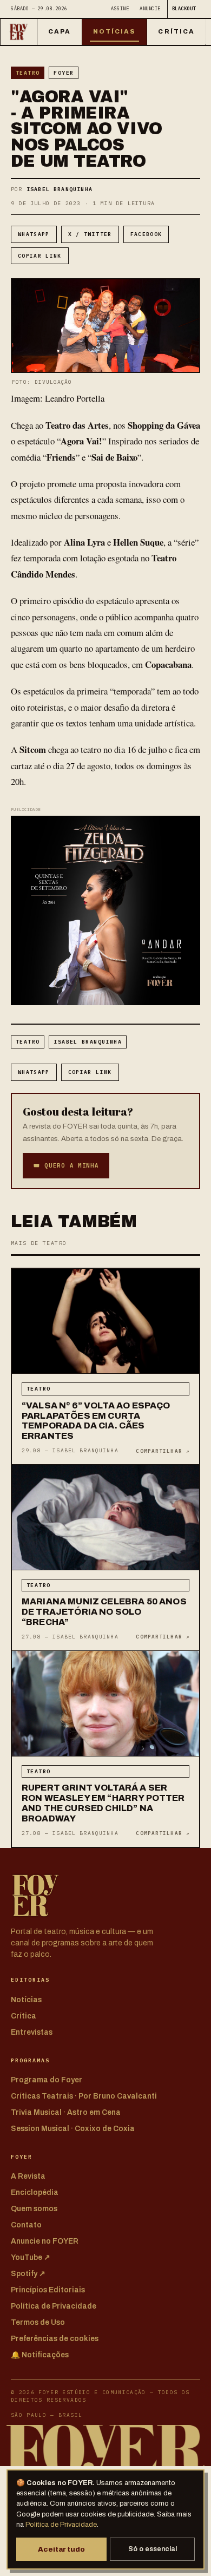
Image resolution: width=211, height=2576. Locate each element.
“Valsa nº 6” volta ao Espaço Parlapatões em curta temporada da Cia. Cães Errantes (96, 1421)
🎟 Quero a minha (66, 1165)
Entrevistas (32, 2032)
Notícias (115, 31)
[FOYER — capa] (19, 32)
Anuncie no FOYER (45, 2241)
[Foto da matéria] (105, 1322)
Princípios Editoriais (48, 2290)
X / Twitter (90, 234)
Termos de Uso (38, 2322)
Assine (120, 8)
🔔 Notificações (40, 2355)
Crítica (176, 31)
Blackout (184, 8)
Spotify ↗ (28, 2274)
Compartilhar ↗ (163, 1451)
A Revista (28, 2176)
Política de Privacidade (61, 2525)
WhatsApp (34, 234)
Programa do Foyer (47, 2080)
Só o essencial (153, 2549)
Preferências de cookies (55, 2339)
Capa (60, 31)
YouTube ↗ (31, 2257)
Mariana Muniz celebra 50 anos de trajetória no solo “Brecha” (104, 1612)
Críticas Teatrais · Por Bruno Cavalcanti (84, 2096)
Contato (26, 2225)
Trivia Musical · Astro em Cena (66, 2112)
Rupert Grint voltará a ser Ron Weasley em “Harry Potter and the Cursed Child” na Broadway (103, 1803)
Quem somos (34, 2209)
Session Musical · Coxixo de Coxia (73, 2129)
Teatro (28, 73)
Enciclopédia (35, 2192)
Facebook (146, 234)
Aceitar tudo (61, 2549)
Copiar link (40, 256)
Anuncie (150, 8)
